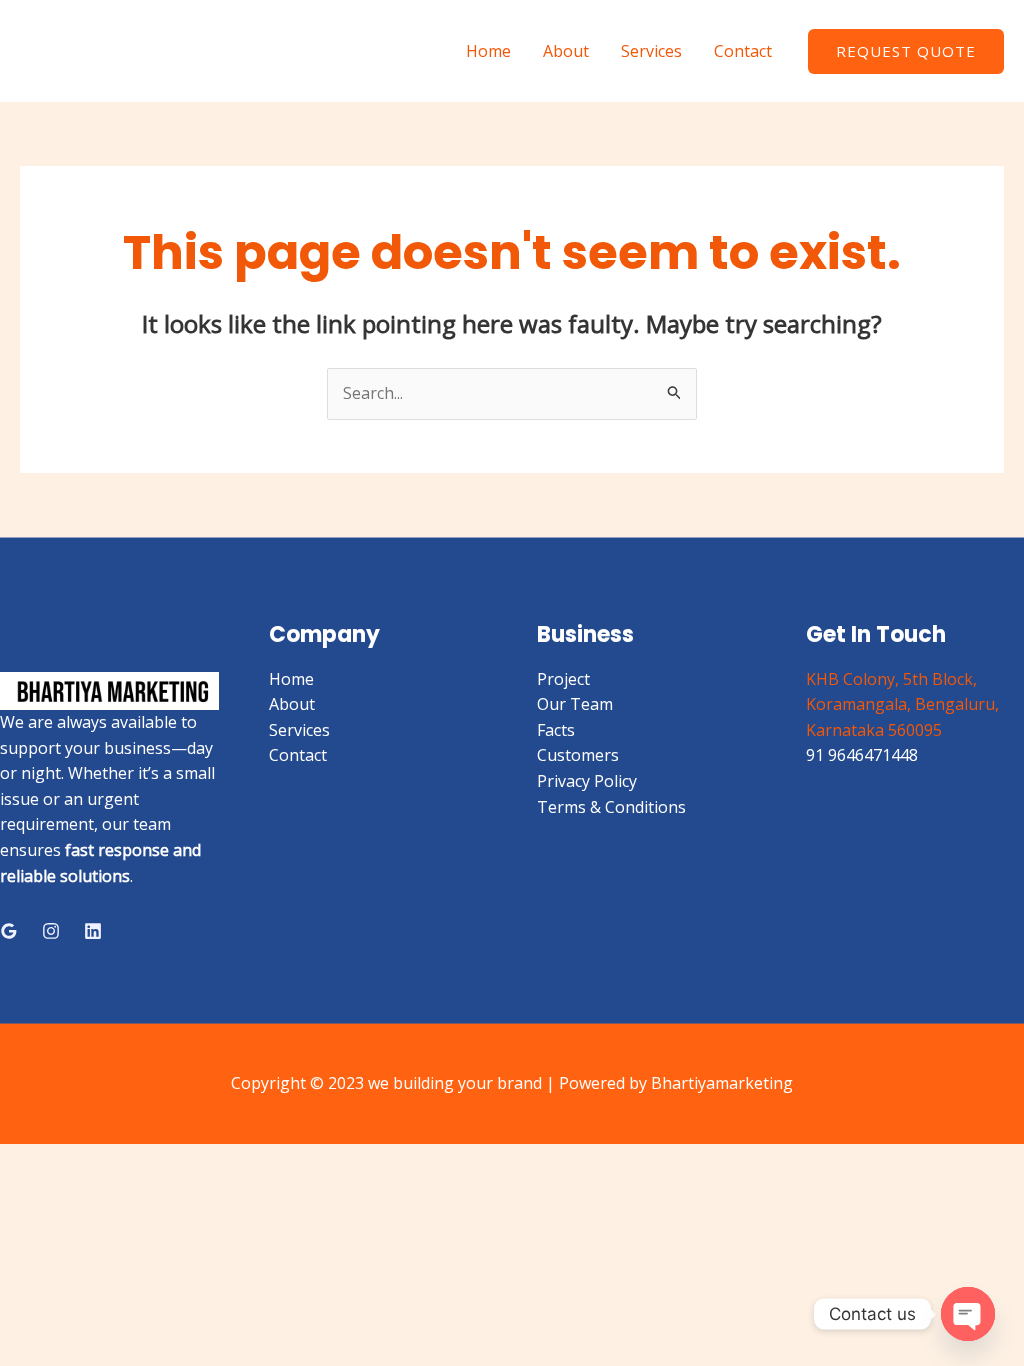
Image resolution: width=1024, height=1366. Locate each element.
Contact (743, 51)
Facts (556, 730)
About (566, 51)
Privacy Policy (587, 781)
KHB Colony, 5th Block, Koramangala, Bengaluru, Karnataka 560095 (902, 704)
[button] (906, 51)
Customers (578, 755)
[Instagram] (51, 931)
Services (651, 51)
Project (563, 679)
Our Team (575, 704)
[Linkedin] (93, 931)
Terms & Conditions (611, 807)
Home (488, 51)
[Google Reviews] (9, 931)
